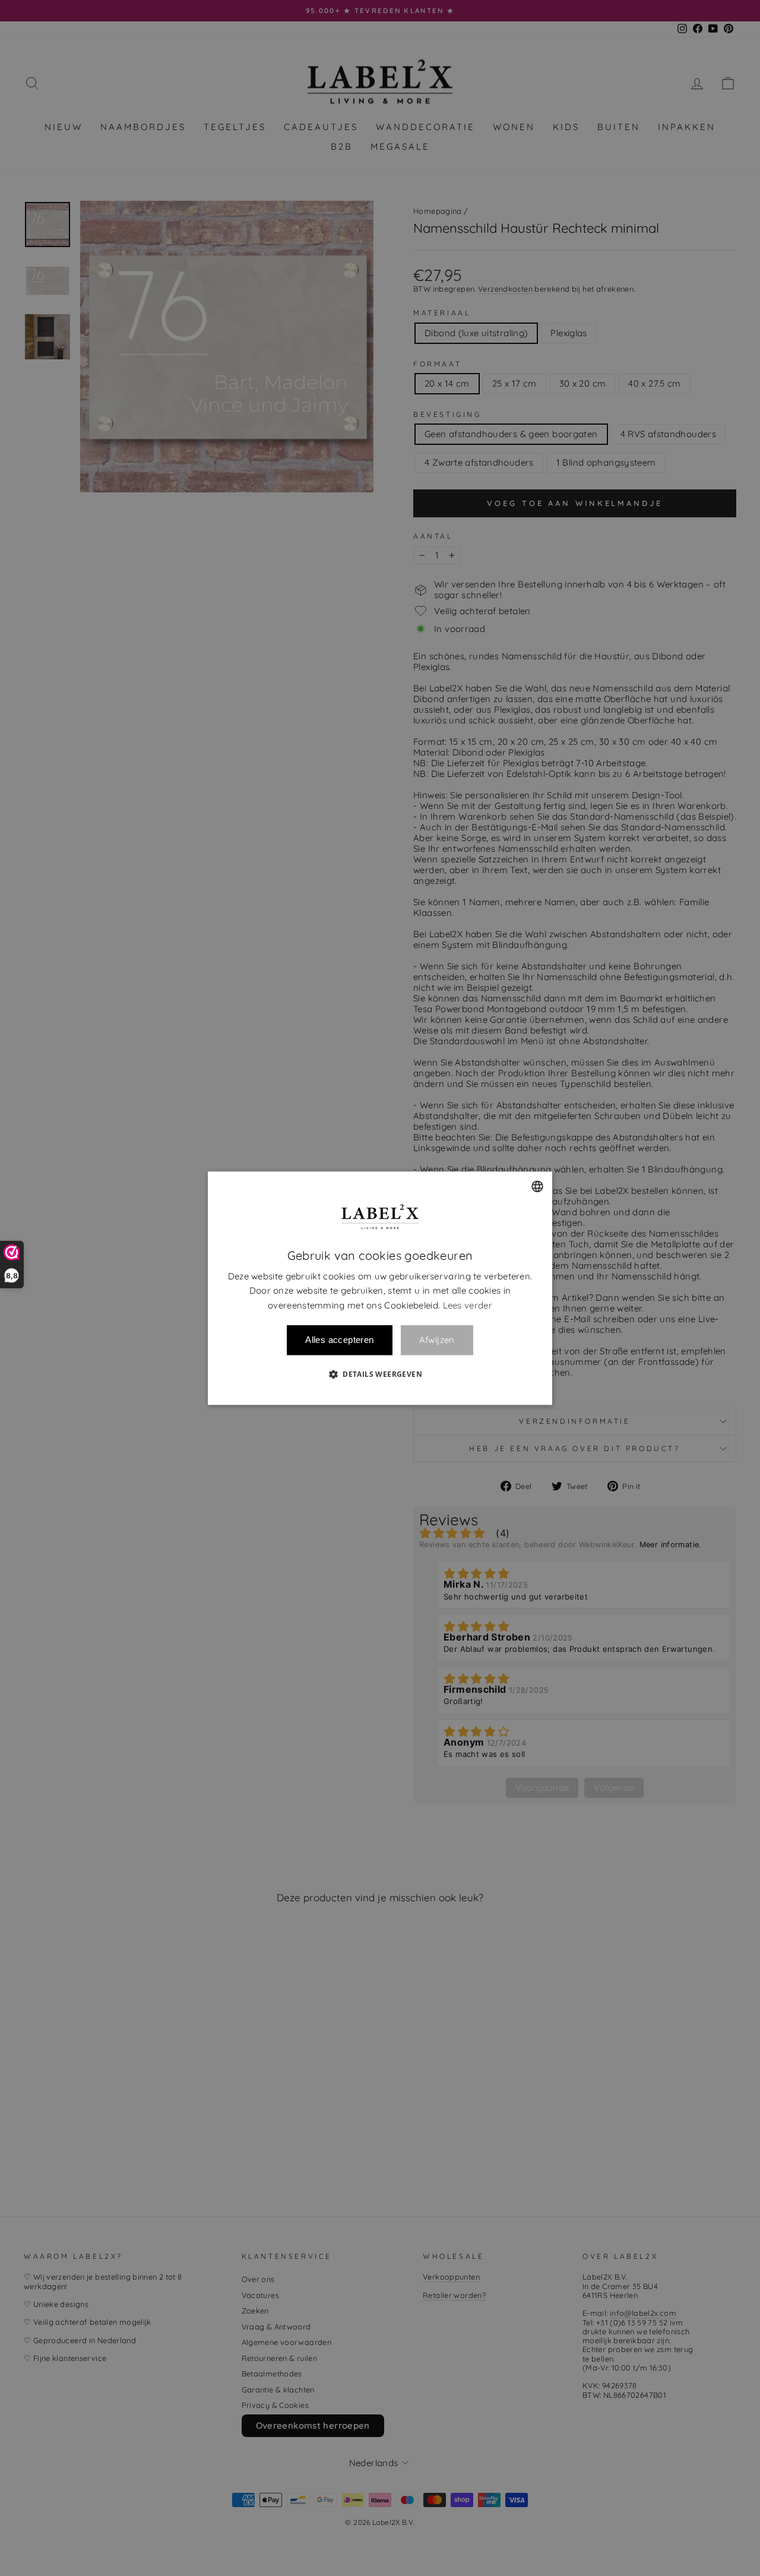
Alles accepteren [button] (339, 1340)
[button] (380, 1374)
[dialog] (380, 1288)
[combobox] (537, 1186)
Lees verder (468, 1305)
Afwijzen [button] (437, 1340)
